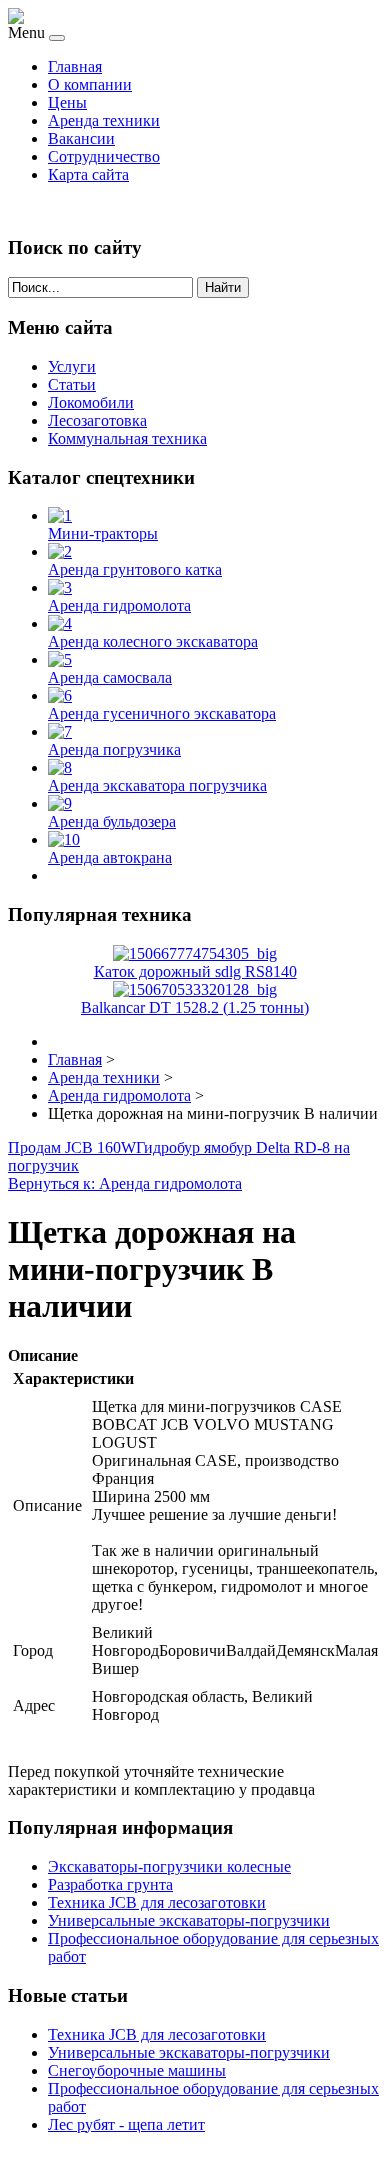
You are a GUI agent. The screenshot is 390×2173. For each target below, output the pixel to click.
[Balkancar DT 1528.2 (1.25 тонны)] (195, 989)
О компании (90, 84)
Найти (223, 287)
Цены (67, 102)
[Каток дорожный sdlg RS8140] (195, 953)
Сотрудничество (104, 156)
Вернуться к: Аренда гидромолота (125, 1183)
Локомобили (91, 402)
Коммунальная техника (127, 438)
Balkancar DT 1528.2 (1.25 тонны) (195, 1007)
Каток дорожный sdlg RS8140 (195, 971)
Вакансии (81, 138)
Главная (75, 66)
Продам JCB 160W (72, 1147)
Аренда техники (104, 120)
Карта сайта (88, 174)
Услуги (72, 366)
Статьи (72, 384)
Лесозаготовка (97, 420)
